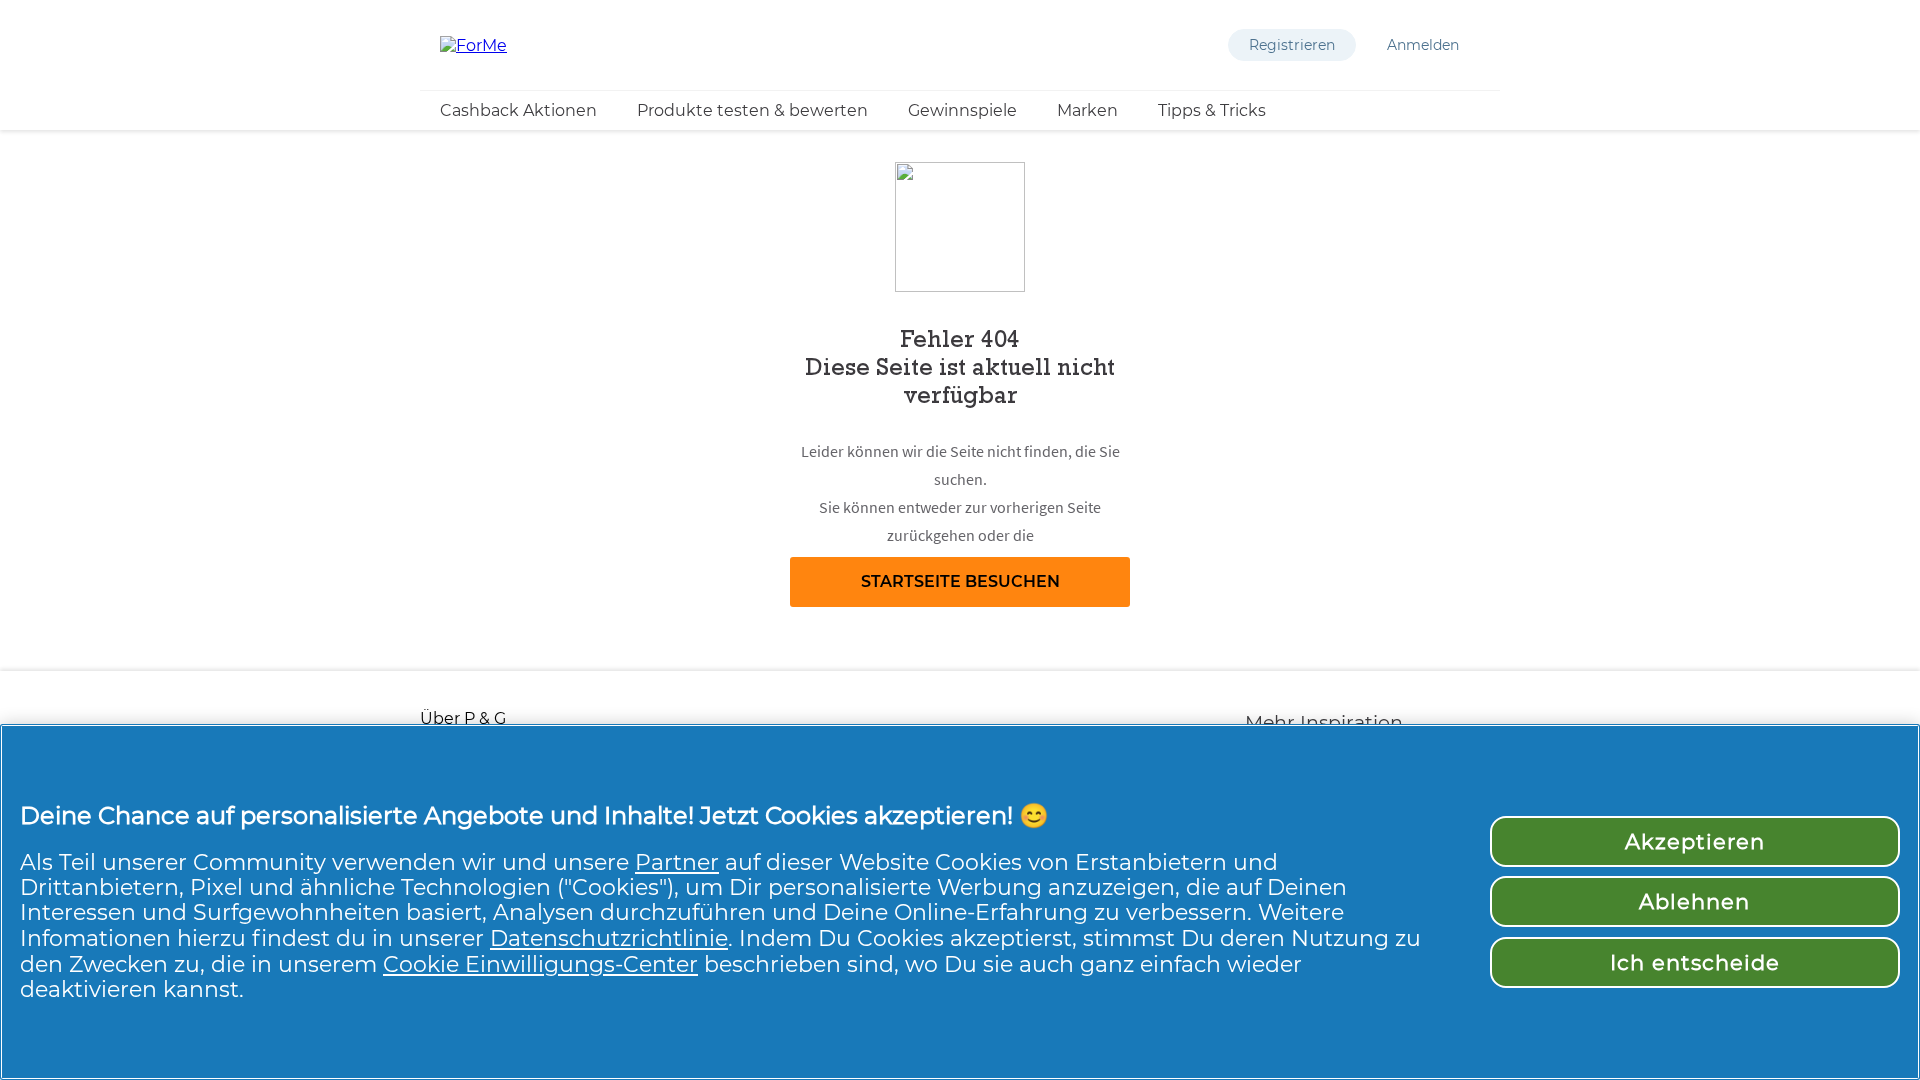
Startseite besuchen (960, 581)
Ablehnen (1694, 901)
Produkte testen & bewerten (752, 110)
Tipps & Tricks (1212, 110)
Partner (677, 862)
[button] (1292, 45)
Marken (1087, 110)
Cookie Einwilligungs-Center (540, 964)
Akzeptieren (1695, 841)
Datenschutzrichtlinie (609, 938)
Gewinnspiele (962, 110)
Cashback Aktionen (518, 110)
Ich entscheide (1695, 962)
